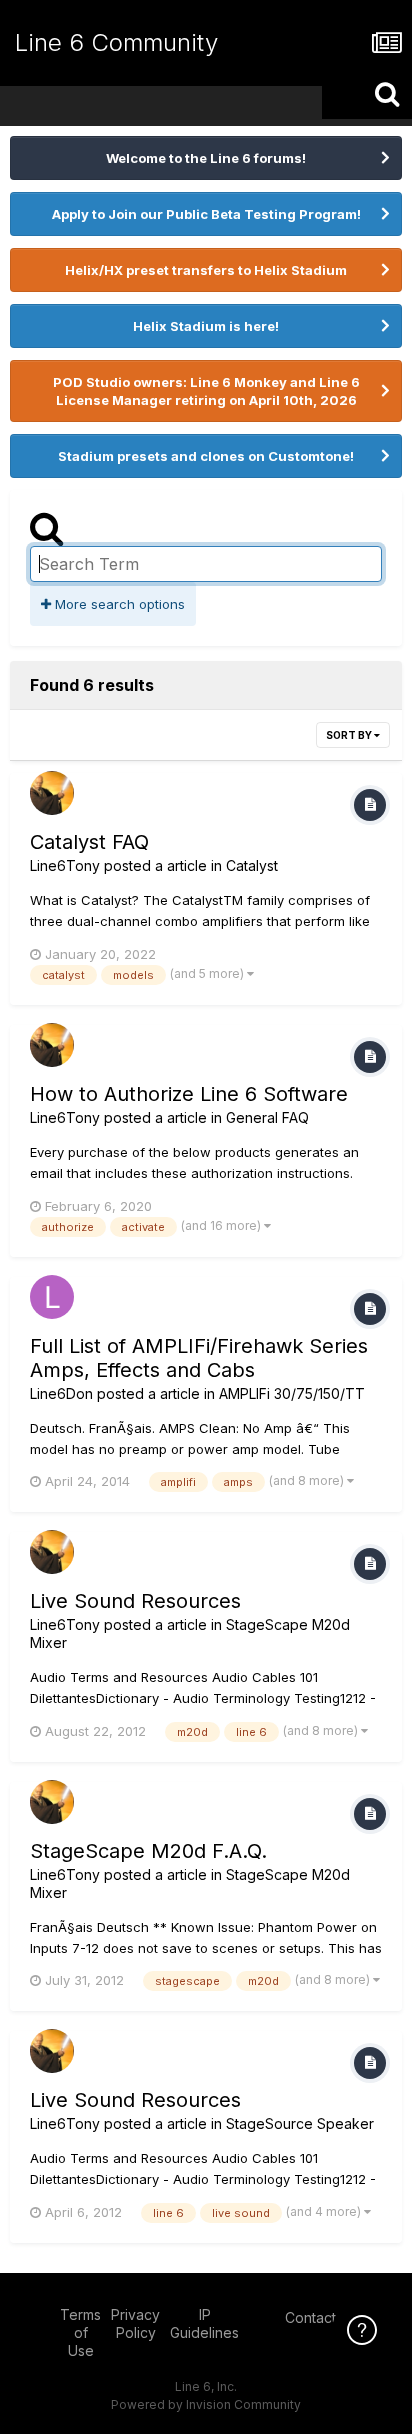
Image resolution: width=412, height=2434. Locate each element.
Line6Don (61, 1393)
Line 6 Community (116, 42)
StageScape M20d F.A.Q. (148, 1851)
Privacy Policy (135, 2323)
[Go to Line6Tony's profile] (52, 793)
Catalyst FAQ (89, 842)
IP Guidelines (204, 2323)
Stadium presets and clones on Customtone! (206, 456)
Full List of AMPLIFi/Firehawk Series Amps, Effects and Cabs (199, 1358)
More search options (118, 604)
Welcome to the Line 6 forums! (206, 158)
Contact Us (321, 2317)
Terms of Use (80, 2332)
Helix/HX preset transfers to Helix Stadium (206, 270)
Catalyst (252, 865)
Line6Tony (65, 865)
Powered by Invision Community (206, 2404)
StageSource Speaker (300, 2123)
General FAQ (267, 1117)
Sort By (350, 735)
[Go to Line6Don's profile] (52, 1297)
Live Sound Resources (135, 1601)
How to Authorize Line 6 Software (189, 1094)
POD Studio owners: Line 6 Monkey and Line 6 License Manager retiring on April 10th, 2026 (206, 391)
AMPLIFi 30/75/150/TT (292, 1393)
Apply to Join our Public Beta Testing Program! (206, 214)
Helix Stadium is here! (206, 326)
